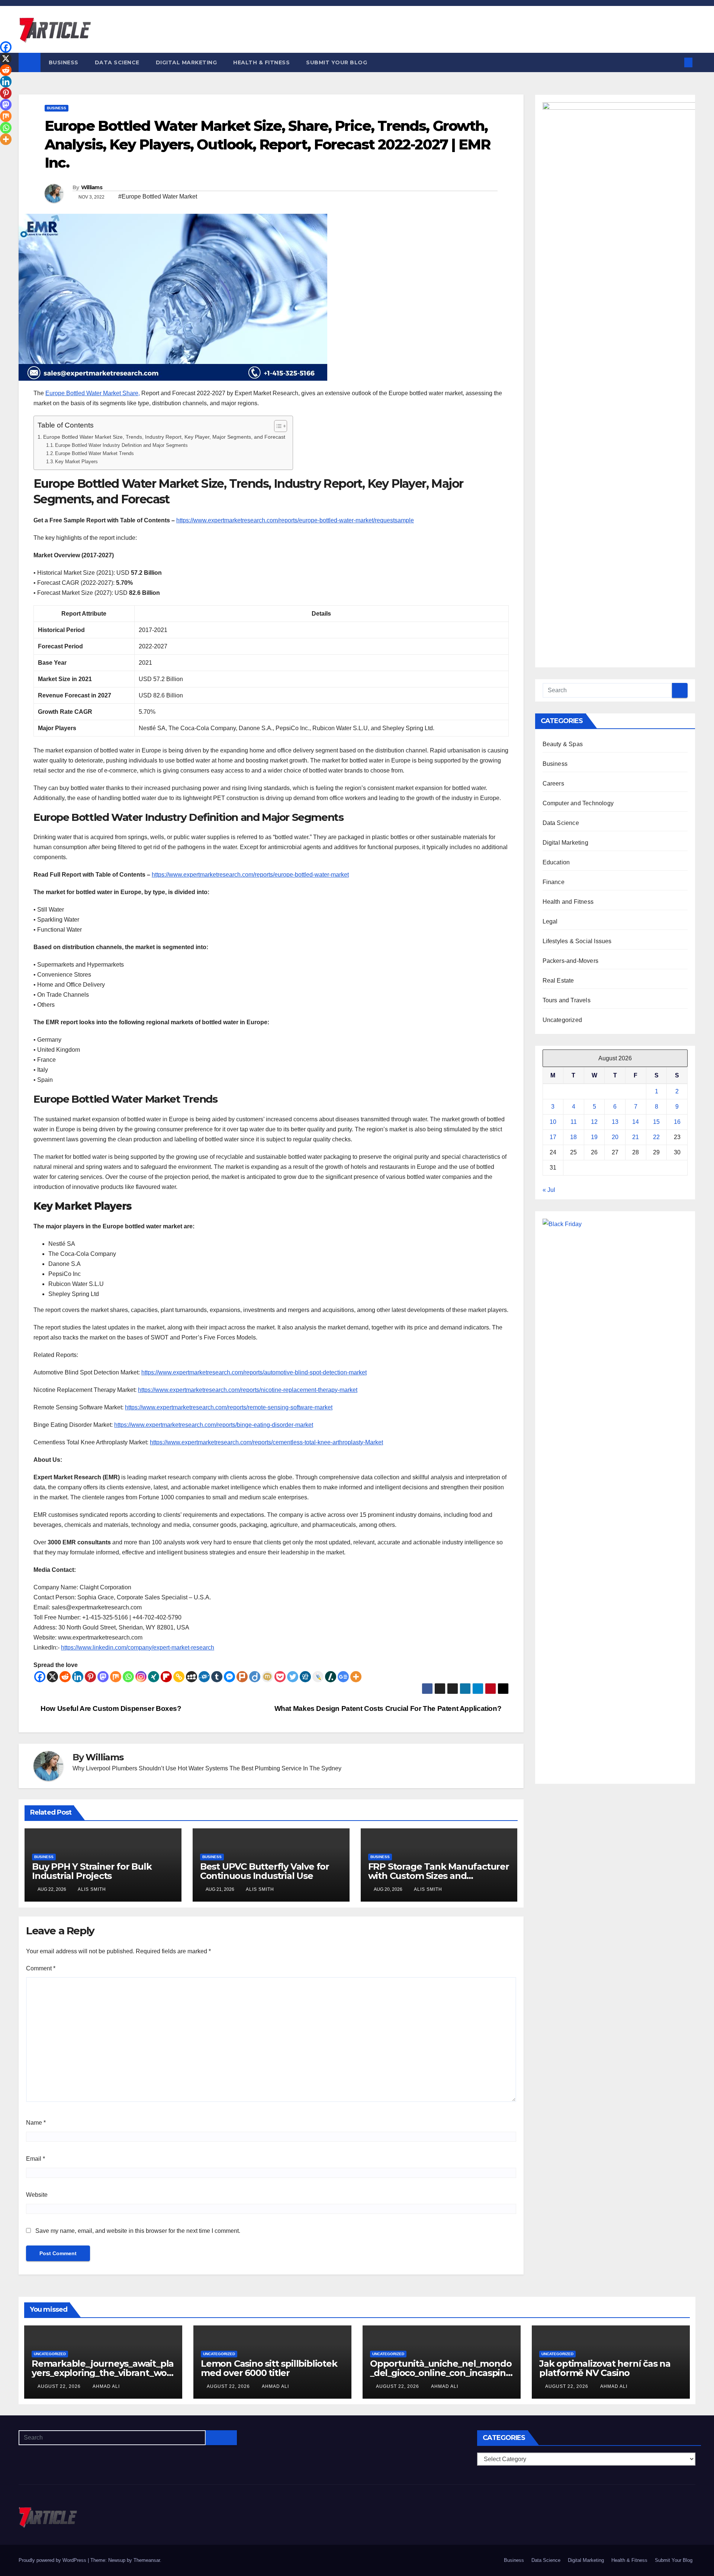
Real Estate (558, 981)
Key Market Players (76, 462)
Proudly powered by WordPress (53, 2560)
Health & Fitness (261, 62)
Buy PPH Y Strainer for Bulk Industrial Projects (92, 1871)
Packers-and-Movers (571, 961)
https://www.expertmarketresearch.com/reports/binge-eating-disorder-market (214, 1425)
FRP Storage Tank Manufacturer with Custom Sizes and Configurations (439, 1876)
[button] (676, 62)
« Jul (549, 1190)
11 (574, 1122)
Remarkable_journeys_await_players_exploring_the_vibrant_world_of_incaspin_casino (103, 2373)
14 (636, 1122)
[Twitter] (293, 1677)
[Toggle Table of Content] (277, 426)
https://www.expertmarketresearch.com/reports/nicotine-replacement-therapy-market (248, 1390)
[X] (52, 1677)
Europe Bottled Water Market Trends (94, 453)
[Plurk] (242, 1677)
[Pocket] (280, 1677)
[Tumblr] (217, 1677)
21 (636, 1137)
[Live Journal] (318, 1677)
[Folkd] (204, 1677)
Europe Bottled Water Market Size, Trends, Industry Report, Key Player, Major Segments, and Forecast (164, 437)
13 (615, 1122)
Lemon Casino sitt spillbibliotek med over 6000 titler (269, 2368)
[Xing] (154, 1677)
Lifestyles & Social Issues (577, 941)
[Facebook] (40, 1677)
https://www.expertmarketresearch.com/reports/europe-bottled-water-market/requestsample (295, 520)
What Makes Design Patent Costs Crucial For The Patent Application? (389, 1708)
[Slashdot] (331, 1677)
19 (594, 1137)
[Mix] (116, 1677)
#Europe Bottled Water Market (158, 196)
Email (36, 2159)
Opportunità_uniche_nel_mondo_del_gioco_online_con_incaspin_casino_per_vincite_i (441, 2373)
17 (553, 1137)
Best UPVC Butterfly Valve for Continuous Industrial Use (265, 1871)
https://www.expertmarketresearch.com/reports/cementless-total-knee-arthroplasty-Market (266, 1442)
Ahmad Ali (106, 2386)
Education (556, 862)
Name (36, 2123)
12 (594, 1122)
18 (573, 1137)
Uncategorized (562, 1020)
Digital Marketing (186, 62)
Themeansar (147, 2560)
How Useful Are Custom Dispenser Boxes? (110, 1708)
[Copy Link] (179, 1677)
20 (615, 1137)
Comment (41, 1968)
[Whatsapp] (128, 1677)
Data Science (117, 62)
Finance (554, 882)
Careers (553, 784)
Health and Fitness (568, 902)
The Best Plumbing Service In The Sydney (285, 1768)
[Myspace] (192, 1677)
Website (37, 2195)
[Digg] (305, 1677)
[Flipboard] (166, 1677)
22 (656, 1137)
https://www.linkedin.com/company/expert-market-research (138, 1648)
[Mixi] (267, 1677)
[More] (356, 1677)
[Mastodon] (103, 1677)
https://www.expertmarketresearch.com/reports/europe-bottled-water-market (250, 875)
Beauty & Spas (563, 744)
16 (677, 1122)
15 (656, 1122)
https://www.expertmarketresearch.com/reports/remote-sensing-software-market (229, 1407)
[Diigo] (255, 1677)
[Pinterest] (90, 1677)
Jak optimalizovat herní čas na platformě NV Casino (605, 2368)
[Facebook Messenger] (229, 1677)
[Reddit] (65, 1677)
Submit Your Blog (337, 62)
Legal (550, 921)
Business (64, 62)
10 (553, 1122)
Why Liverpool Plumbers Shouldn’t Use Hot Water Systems (150, 1768)
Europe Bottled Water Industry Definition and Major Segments (121, 445)
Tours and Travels (567, 1000)
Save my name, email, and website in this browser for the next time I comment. (138, 2231)
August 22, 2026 (60, 2386)
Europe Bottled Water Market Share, (93, 393)
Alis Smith (92, 1889)
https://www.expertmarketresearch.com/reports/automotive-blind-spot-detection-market (254, 1372)
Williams (92, 187)
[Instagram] (141, 1677)
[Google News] (343, 1677)
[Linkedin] (78, 1677)
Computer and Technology (578, 803)
